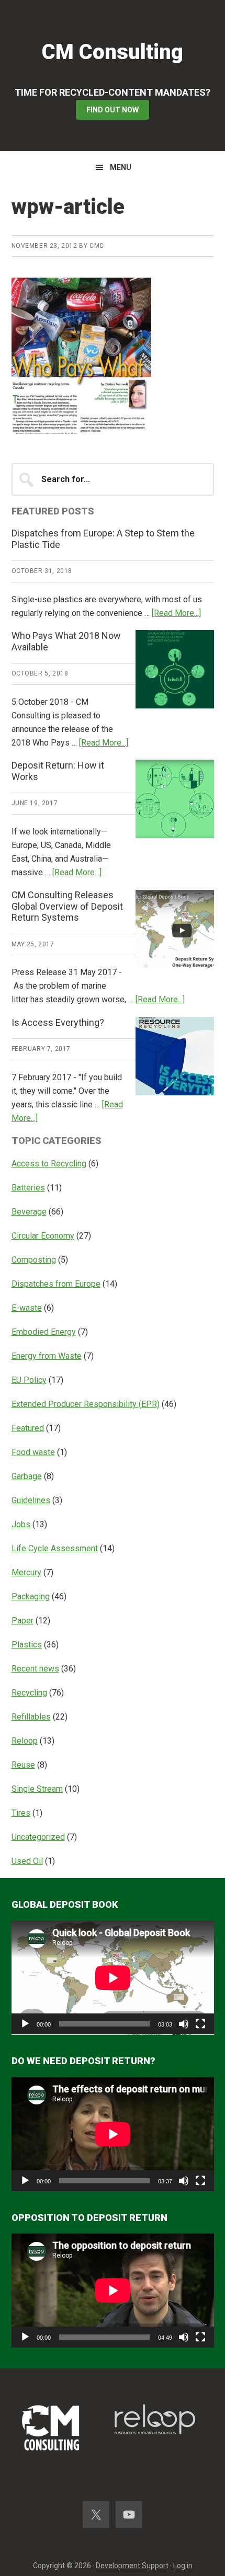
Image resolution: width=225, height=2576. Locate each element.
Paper (22, 1621)
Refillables (31, 1717)
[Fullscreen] (200, 2024)
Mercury (26, 1572)
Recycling (29, 1693)
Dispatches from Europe (56, 1284)
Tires (21, 1813)
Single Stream (37, 1789)
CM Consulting (113, 52)
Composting (34, 1260)
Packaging (31, 1596)
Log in (183, 2566)
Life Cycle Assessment (55, 1548)
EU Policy (29, 1380)
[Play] (25, 2024)
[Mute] (184, 2024)
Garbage (27, 1476)
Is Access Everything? (58, 1022)
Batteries (28, 1188)
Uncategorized (38, 1837)
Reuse (23, 1765)
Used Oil (27, 1861)
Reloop (25, 1741)
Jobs (21, 1524)
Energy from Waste (47, 1356)
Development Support (132, 2566)
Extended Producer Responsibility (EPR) (86, 1404)
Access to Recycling (49, 1164)
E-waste (27, 1308)
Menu (121, 167)
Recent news (35, 1669)
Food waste (33, 1452)
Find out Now (113, 110)
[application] (113, 1978)
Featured (28, 1428)
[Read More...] (176, 613)
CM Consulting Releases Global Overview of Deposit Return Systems (67, 906)
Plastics (27, 1645)
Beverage (29, 1212)
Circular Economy (43, 1236)
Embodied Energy (44, 1332)
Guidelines (31, 1500)
